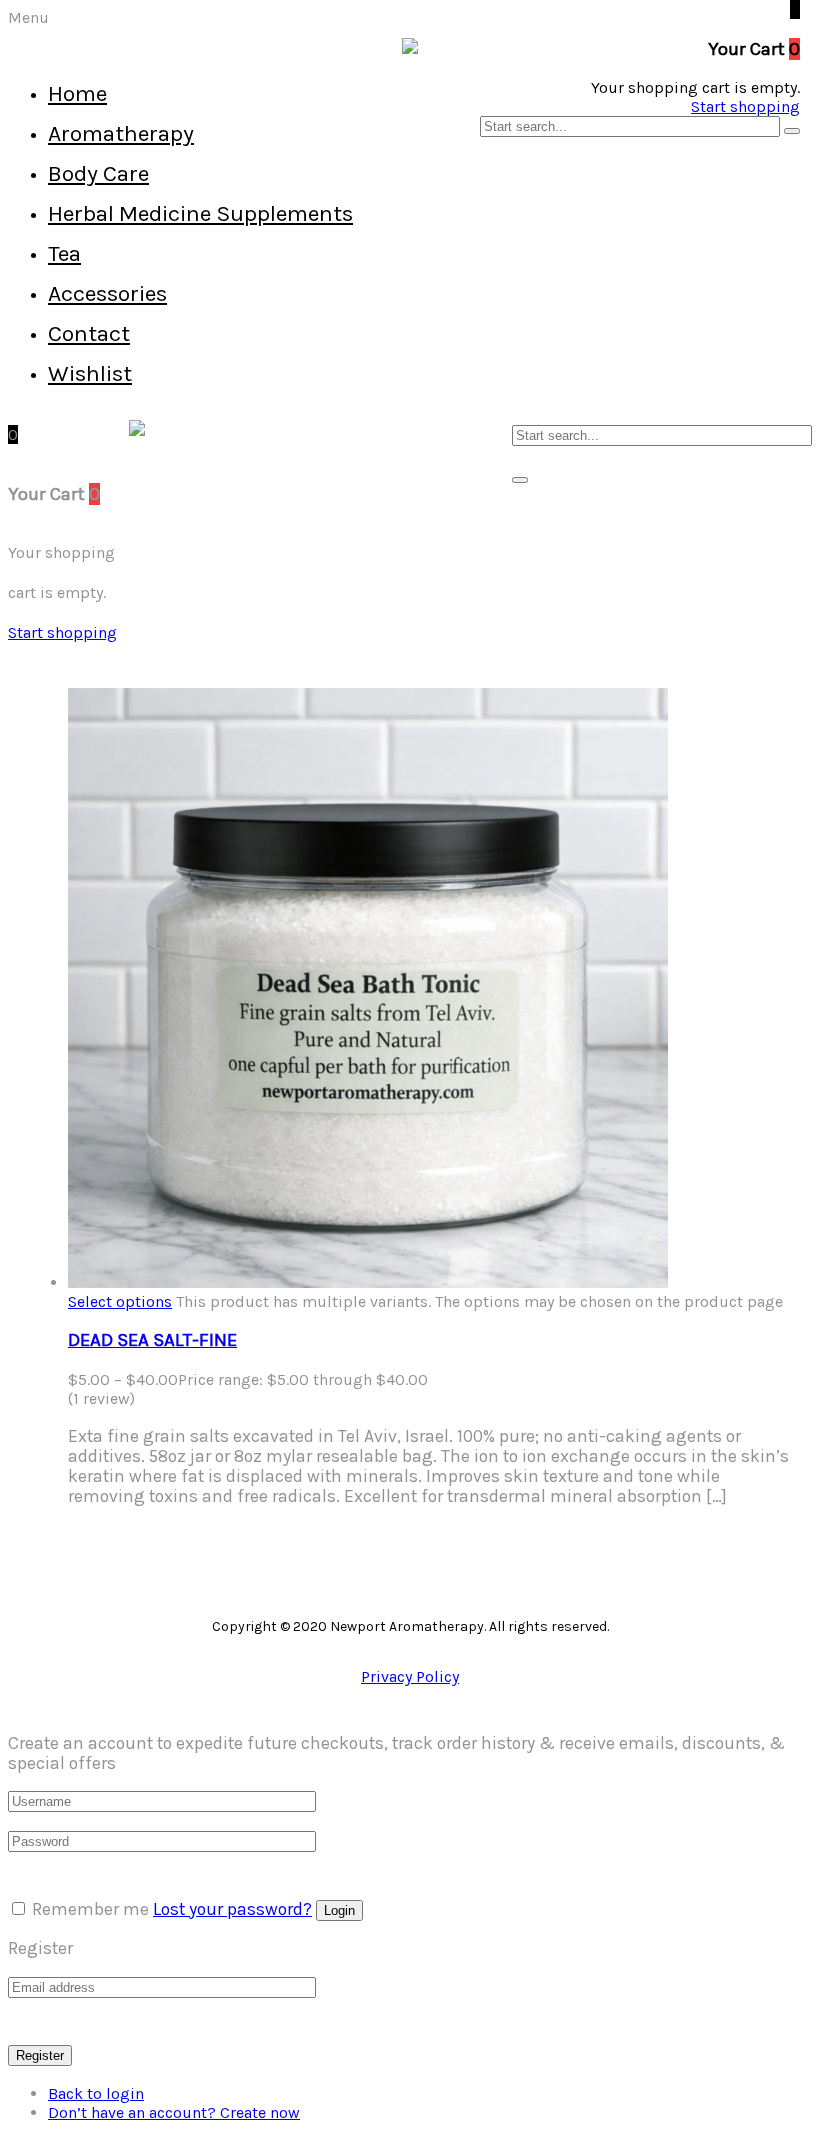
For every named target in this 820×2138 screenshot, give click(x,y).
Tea (64, 253)
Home (77, 93)
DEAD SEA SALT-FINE (152, 1340)
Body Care (98, 173)
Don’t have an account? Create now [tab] (174, 2112)
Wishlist (90, 373)
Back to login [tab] (96, 2093)
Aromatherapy (121, 133)
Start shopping (745, 106)
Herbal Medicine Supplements (200, 213)
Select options (120, 1301)
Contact (89, 333)
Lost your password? (232, 1909)
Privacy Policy (410, 1676)
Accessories (107, 293)
